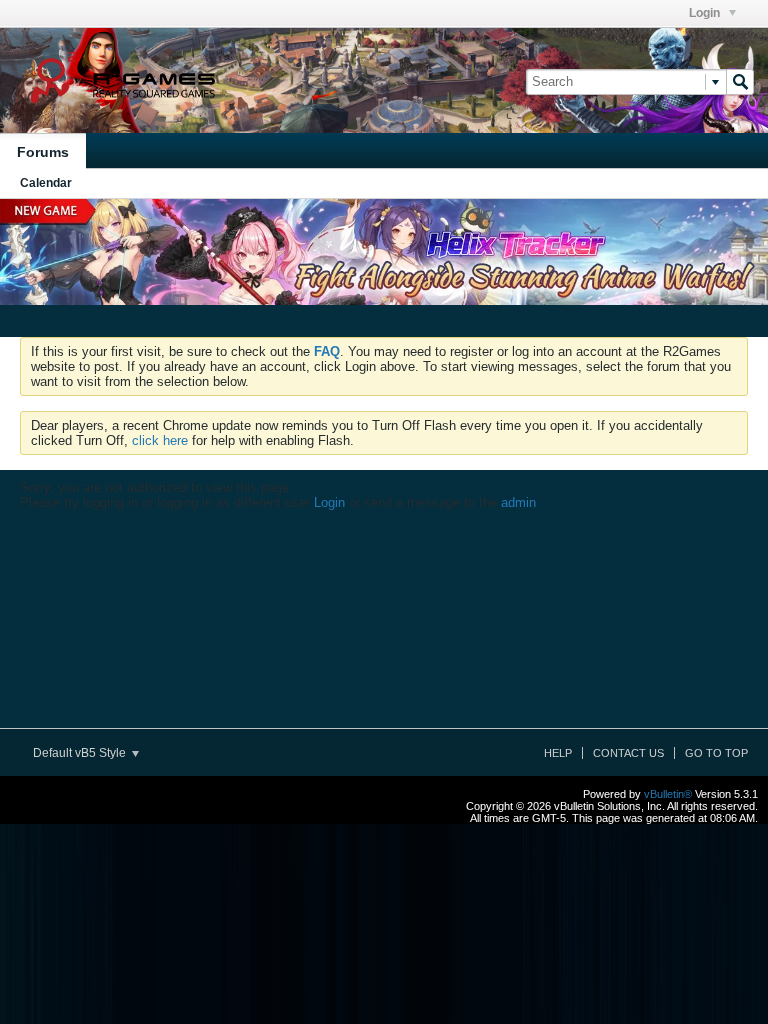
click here (160, 440)
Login (706, 13)
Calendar (46, 183)
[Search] (740, 82)
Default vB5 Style (81, 753)
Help (558, 753)
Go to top (716, 753)
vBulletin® (668, 794)
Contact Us (628, 753)
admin (518, 502)
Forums (43, 152)
